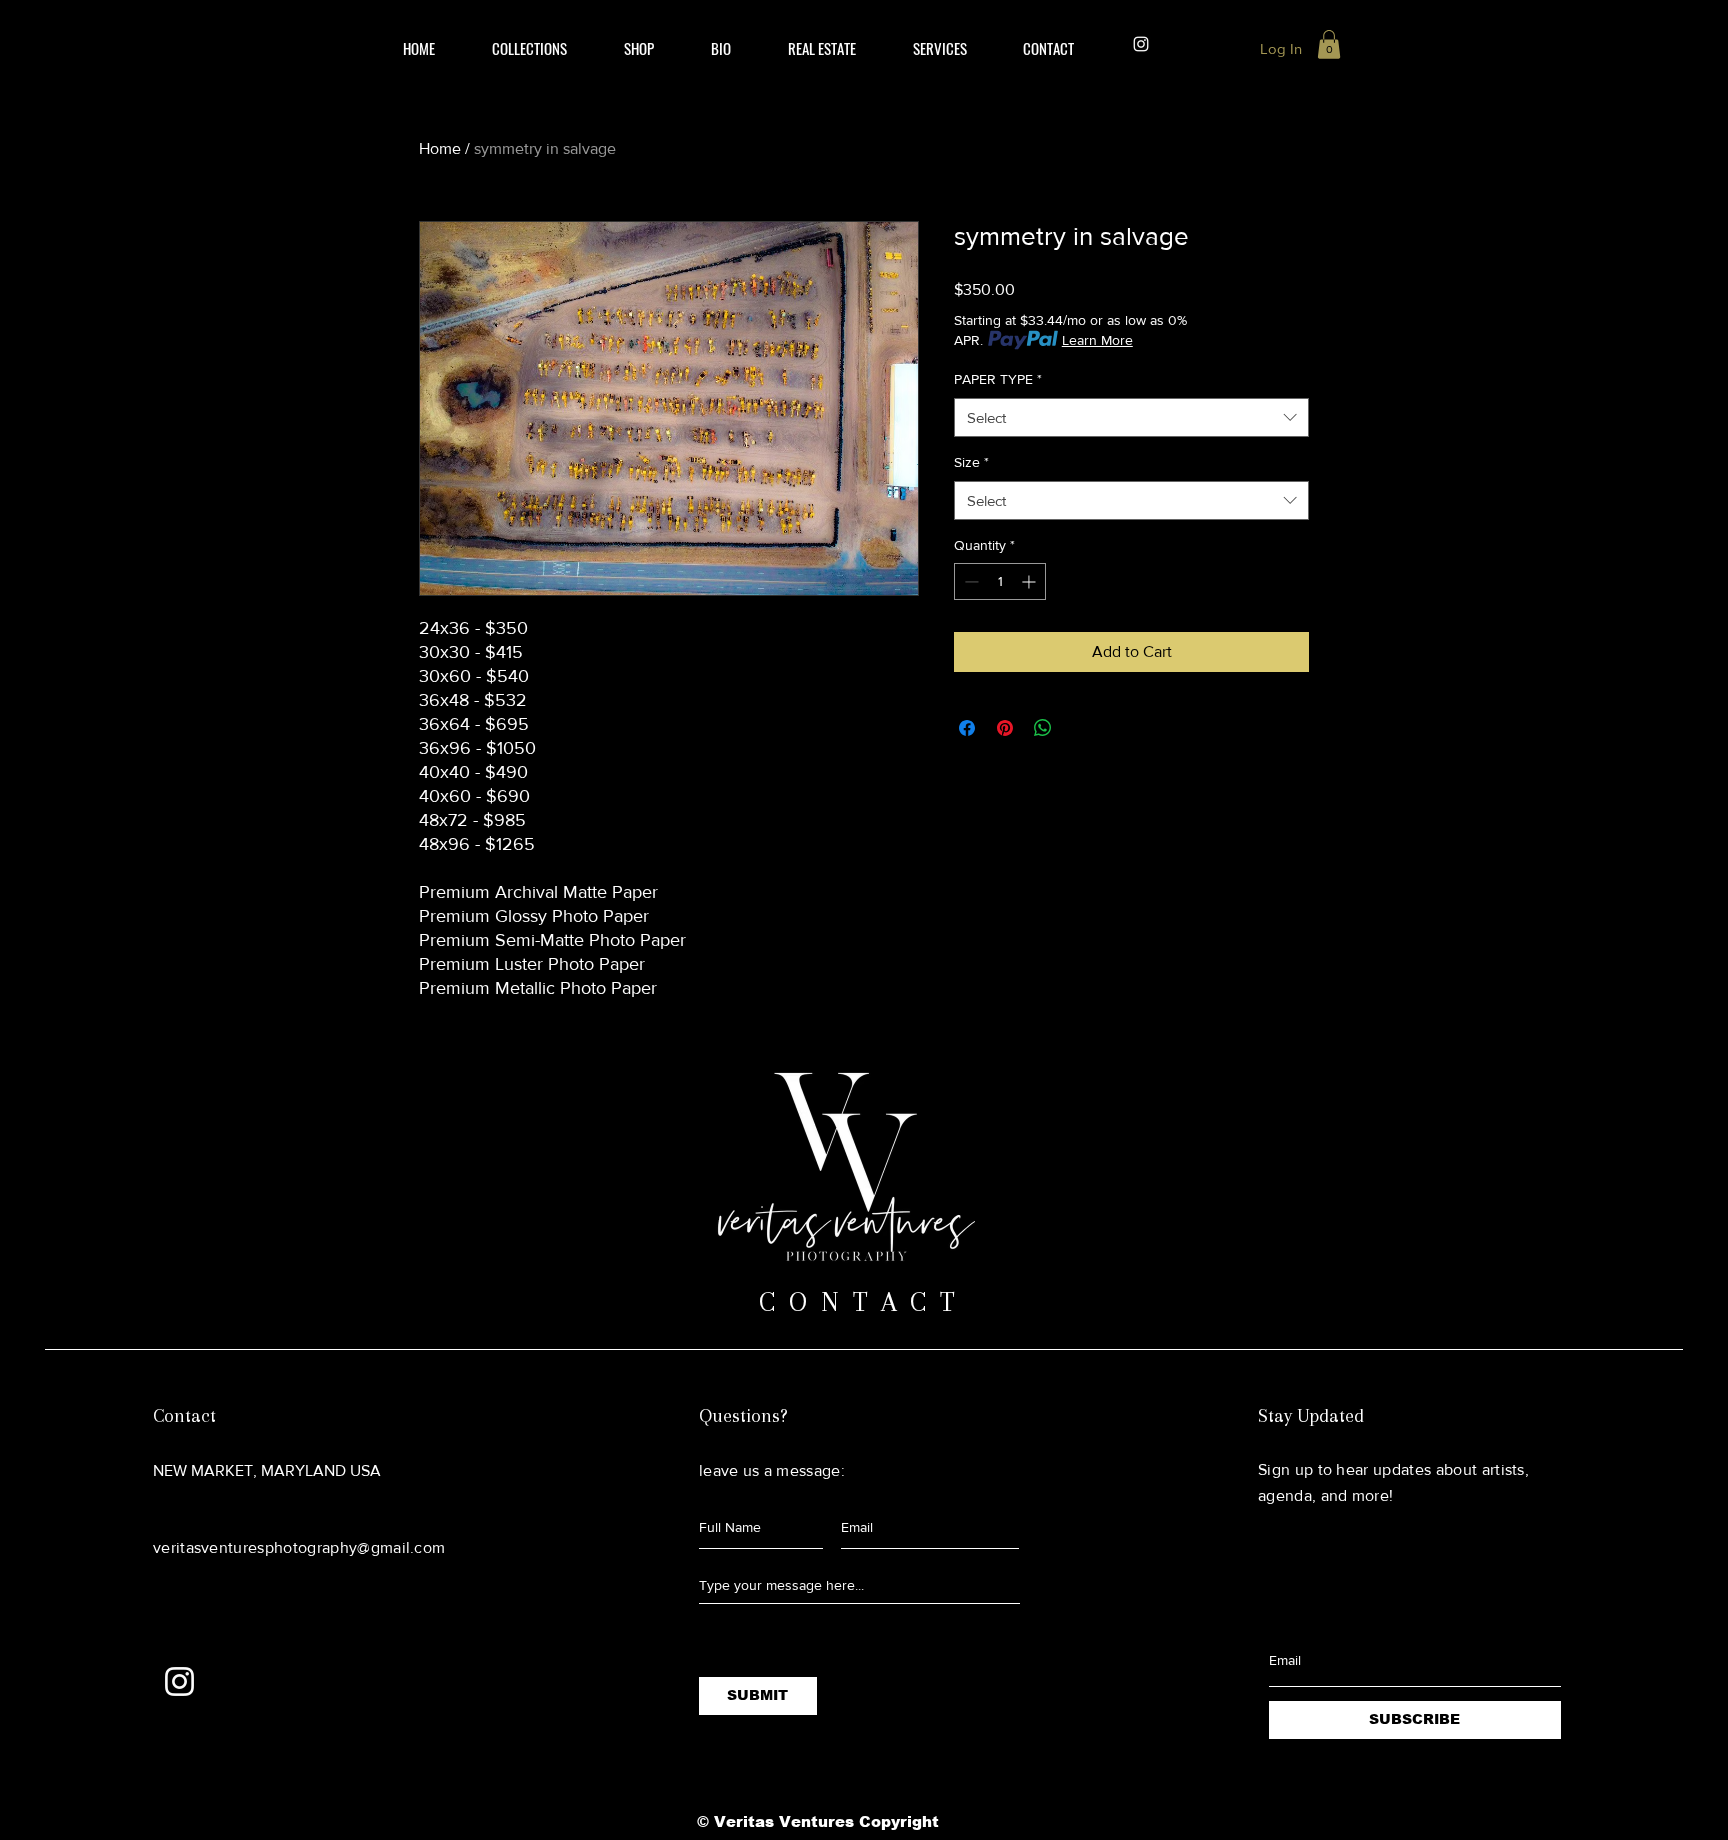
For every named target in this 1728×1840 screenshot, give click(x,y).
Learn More (1097, 340)
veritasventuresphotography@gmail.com (299, 1547)
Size (971, 462)
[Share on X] (1081, 728)
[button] (821, 48)
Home (440, 148)
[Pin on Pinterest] (1005, 728)
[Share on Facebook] (967, 728)
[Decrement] (969, 581)
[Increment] (1030, 581)
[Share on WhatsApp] (1043, 728)
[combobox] (1131, 417)
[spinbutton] (1000, 581)
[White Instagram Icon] (179, 1681)
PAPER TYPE (998, 379)
